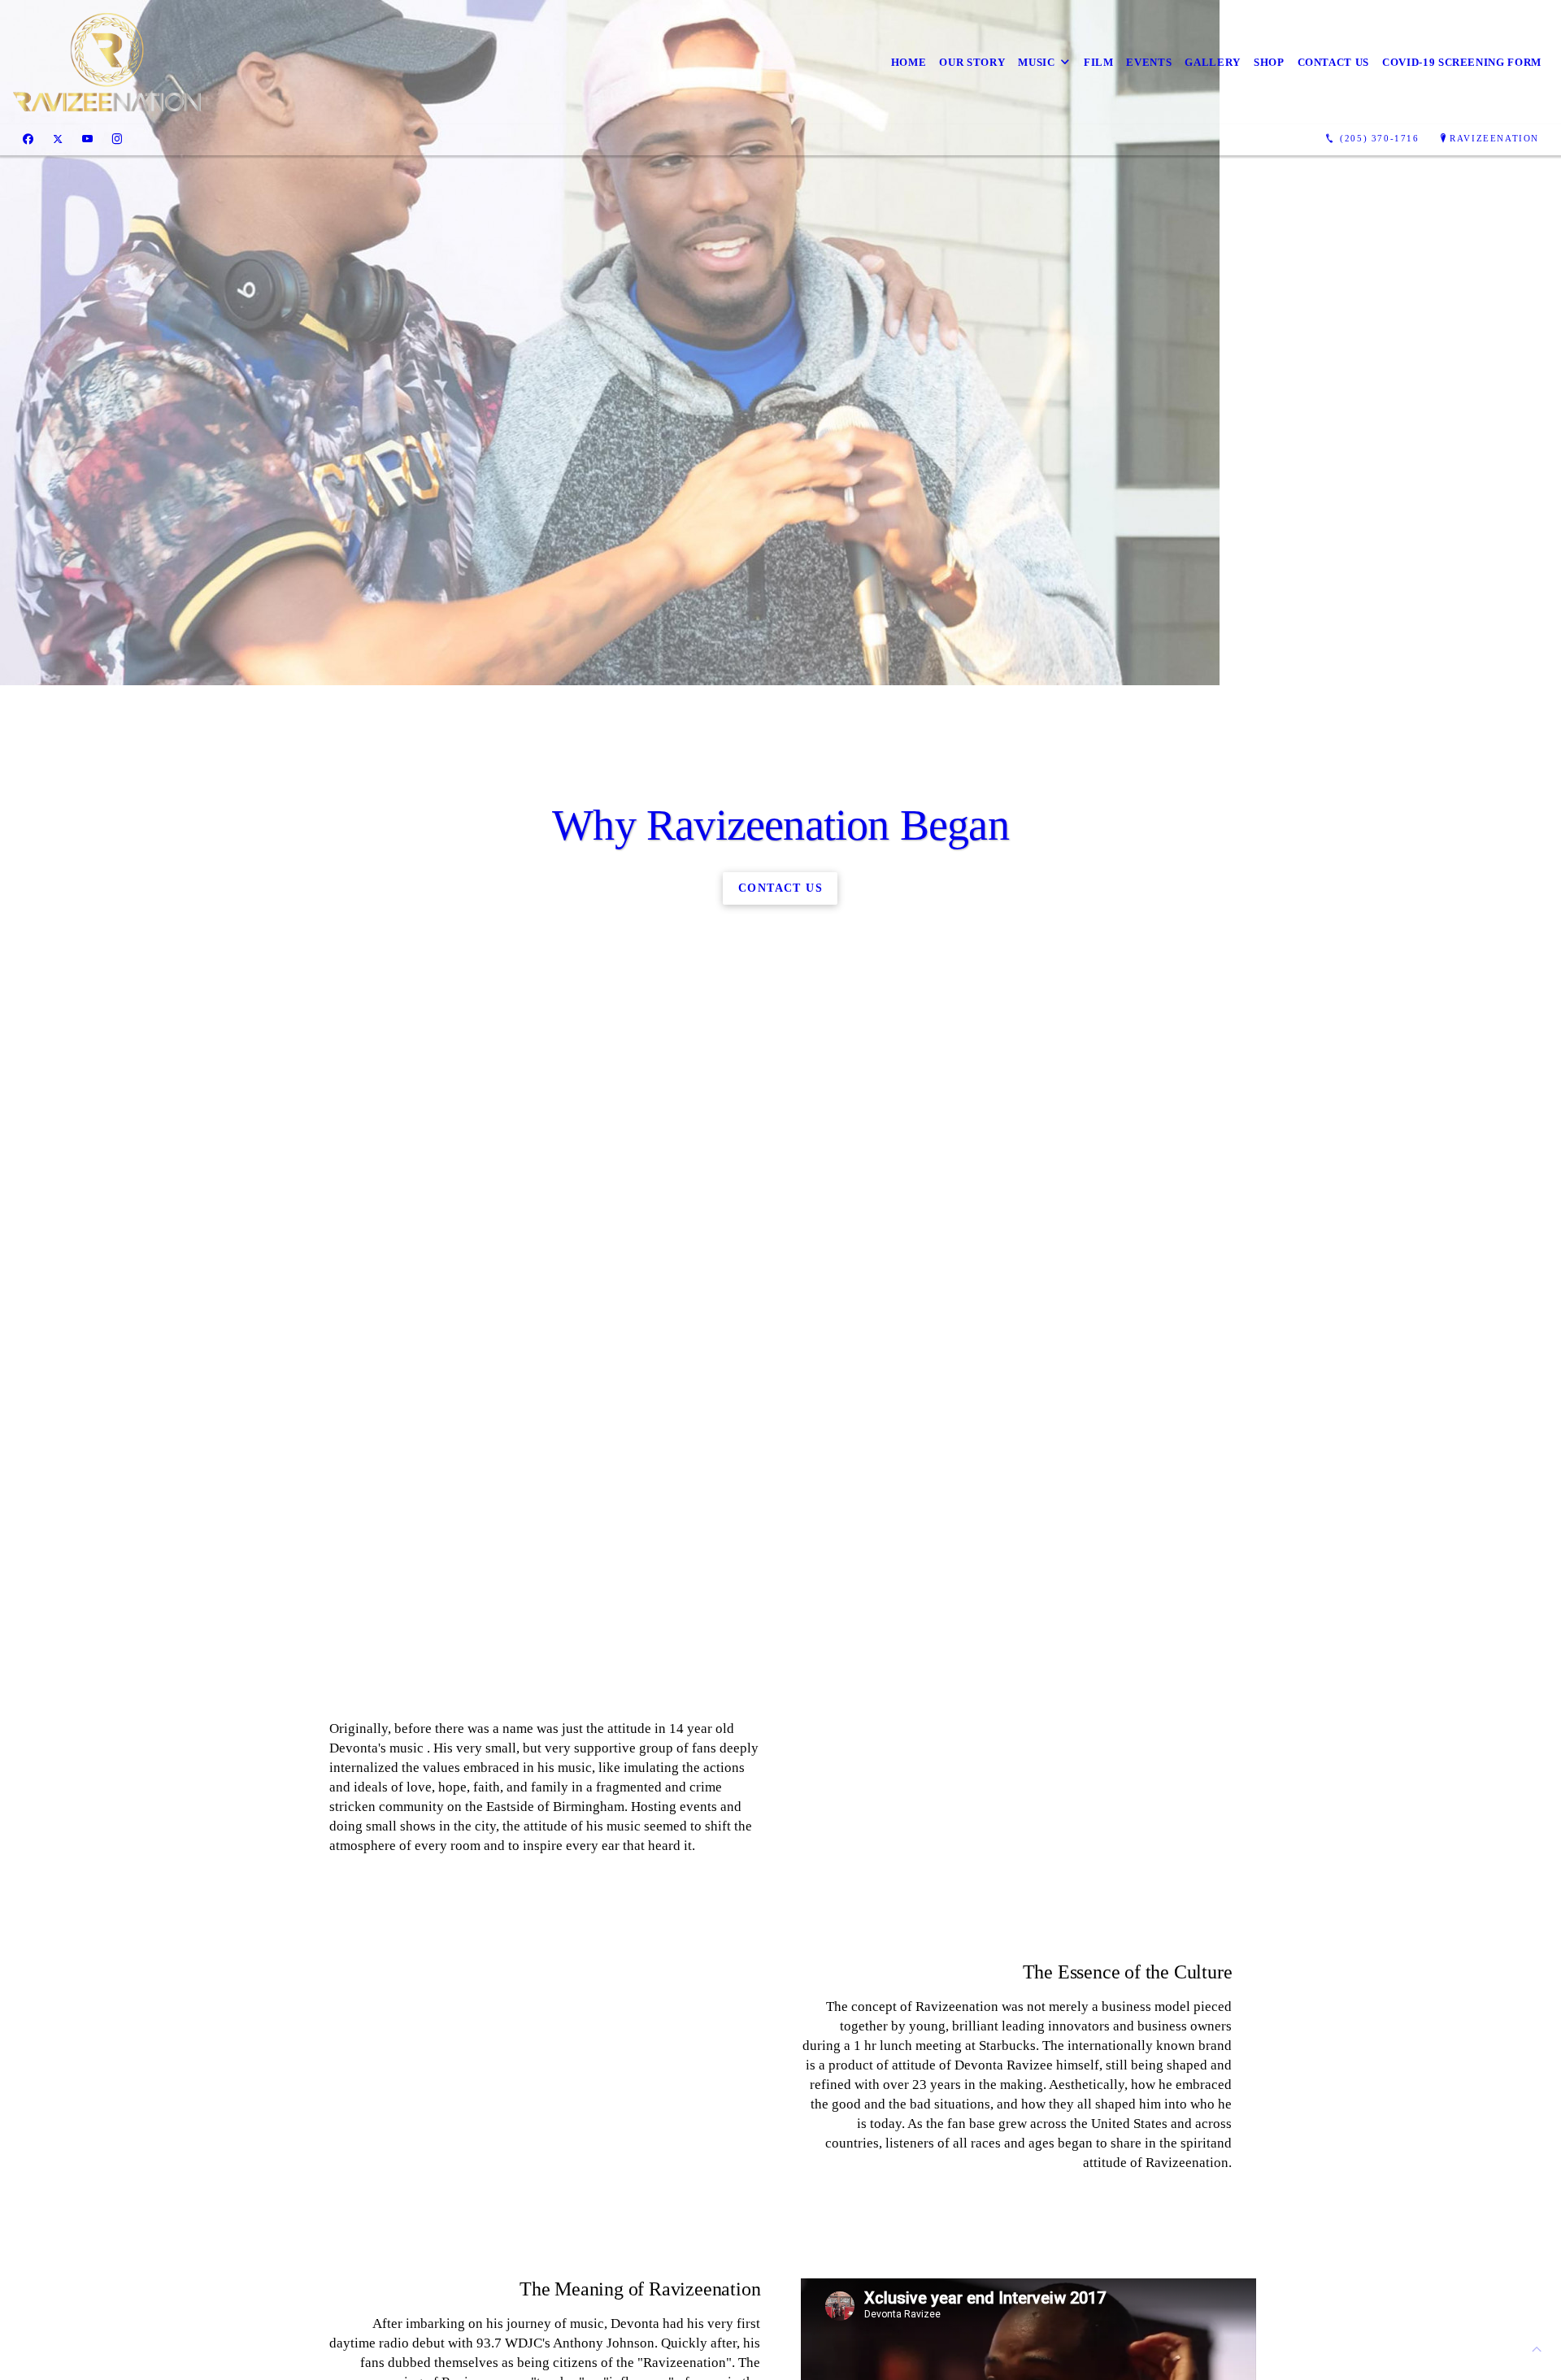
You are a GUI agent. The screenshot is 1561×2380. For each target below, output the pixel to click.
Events (1149, 62)
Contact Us (1334, 62)
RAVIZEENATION (1494, 138)
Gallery (1213, 62)
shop (1269, 62)
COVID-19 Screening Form (1462, 62)
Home (909, 62)
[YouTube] (87, 139)
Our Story (972, 62)
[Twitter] (58, 139)
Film (1099, 62)
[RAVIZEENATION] (107, 62)
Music (1036, 62)
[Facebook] (28, 139)
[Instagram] (117, 139)
